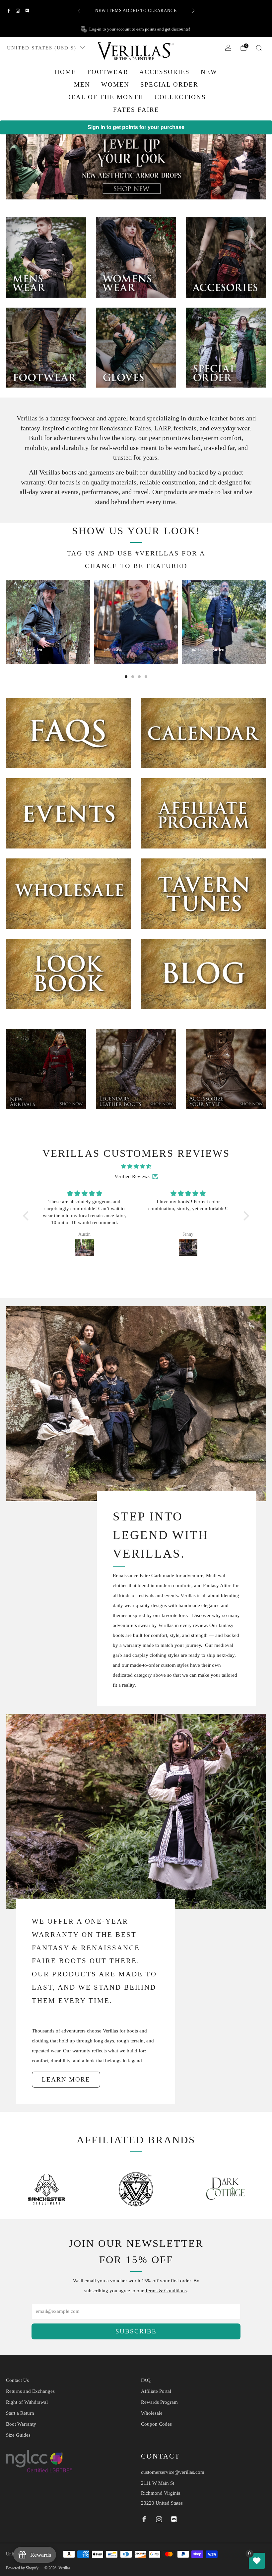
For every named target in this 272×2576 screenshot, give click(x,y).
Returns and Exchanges (30, 2391)
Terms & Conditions (166, 2291)
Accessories (165, 72)
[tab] (126, 677)
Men (82, 84)
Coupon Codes (156, 2424)
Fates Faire (136, 110)
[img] (136, 1166)
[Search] (259, 48)
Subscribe (136, 2331)
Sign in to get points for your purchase (136, 127)
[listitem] (178, 11)
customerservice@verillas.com (173, 2472)
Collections (180, 97)
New (209, 72)
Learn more (66, 2079)
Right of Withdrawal (27, 2402)
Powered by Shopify (22, 2568)
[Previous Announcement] (79, 11)
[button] (28, 1216)
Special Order (169, 84)
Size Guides (18, 2435)
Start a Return (20, 2413)
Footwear (108, 72)
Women (115, 84)
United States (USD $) (42, 48)
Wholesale (152, 2413)
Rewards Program (159, 2402)
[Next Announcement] (193, 11)
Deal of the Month (105, 97)
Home (66, 72)
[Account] (228, 48)
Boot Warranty (21, 2424)
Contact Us (17, 2380)
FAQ (146, 2380)
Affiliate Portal (156, 2391)
